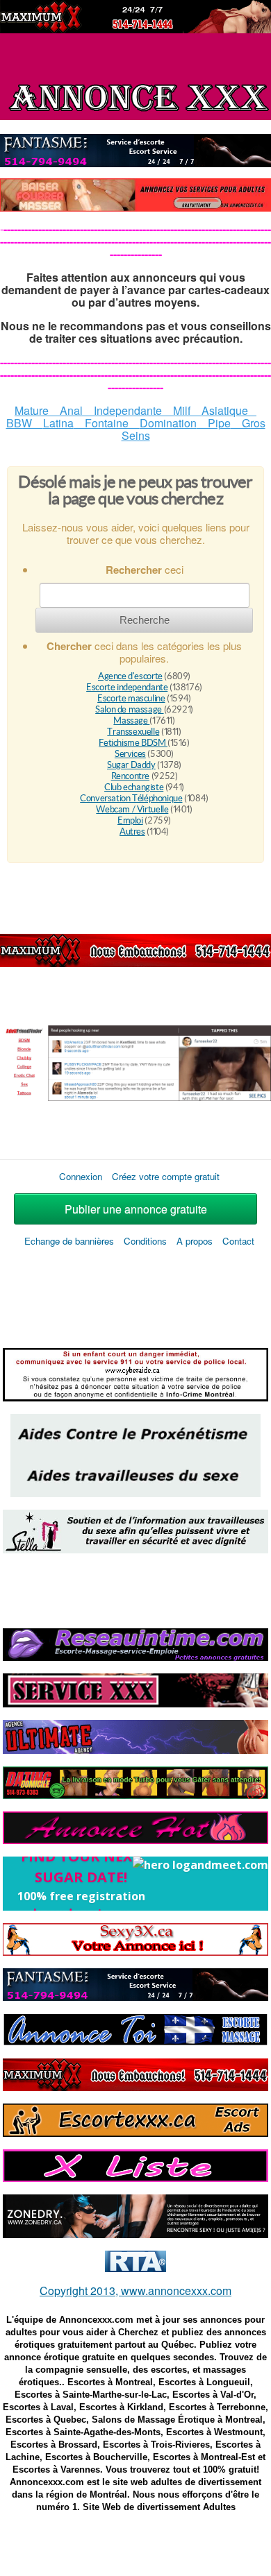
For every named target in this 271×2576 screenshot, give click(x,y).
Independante (122, 410)
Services (130, 754)
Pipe (214, 423)
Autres (132, 831)
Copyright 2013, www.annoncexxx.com (135, 2291)
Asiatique (225, 410)
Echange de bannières (69, 1241)
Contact (238, 1241)
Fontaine (107, 423)
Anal (71, 410)
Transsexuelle (133, 732)
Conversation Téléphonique (131, 798)
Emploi (130, 820)
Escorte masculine (131, 698)
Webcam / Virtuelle (132, 809)
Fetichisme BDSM (133, 743)
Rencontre (131, 776)
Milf (182, 410)
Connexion (81, 1176)
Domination (168, 423)
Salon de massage (129, 709)
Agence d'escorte (130, 676)
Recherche (145, 620)
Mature (37, 410)
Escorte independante (127, 687)
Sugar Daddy (131, 765)
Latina (58, 423)
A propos (195, 1241)
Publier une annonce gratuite (136, 1209)
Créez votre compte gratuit (166, 1176)
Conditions (147, 1241)
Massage (131, 720)
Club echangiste (134, 787)
